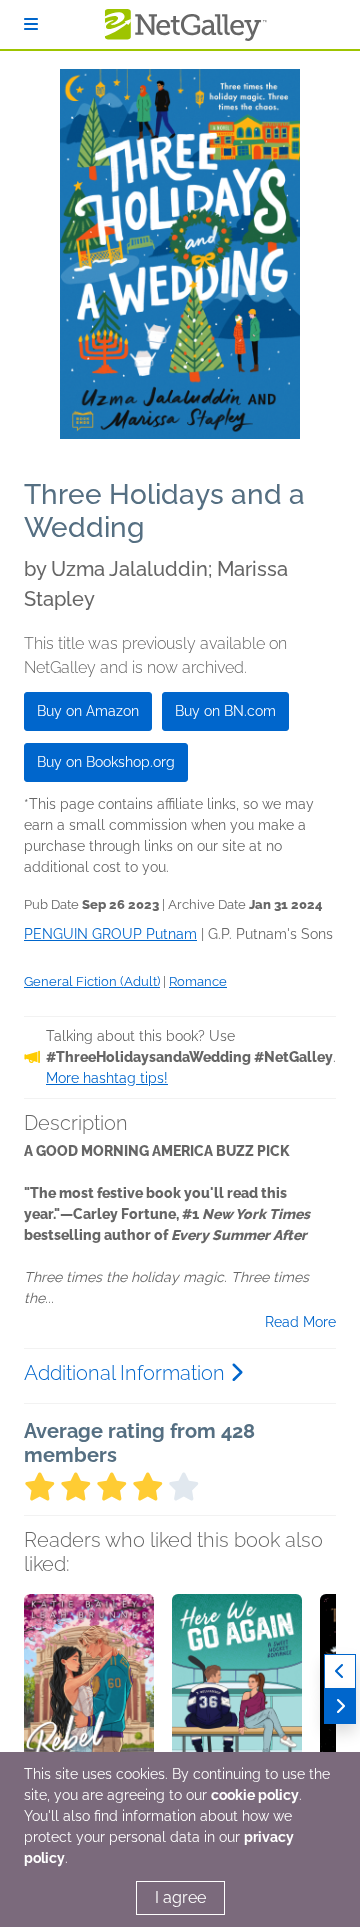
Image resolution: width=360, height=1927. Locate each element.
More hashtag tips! (107, 1078)
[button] (89, 1699)
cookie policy (255, 1795)
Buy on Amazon (88, 711)
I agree (180, 1897)
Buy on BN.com (225, 711)
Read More (300, 1322)
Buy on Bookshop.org (106, 762)
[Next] (340, 1706)
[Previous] (340, 1671)
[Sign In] (31, 24)
